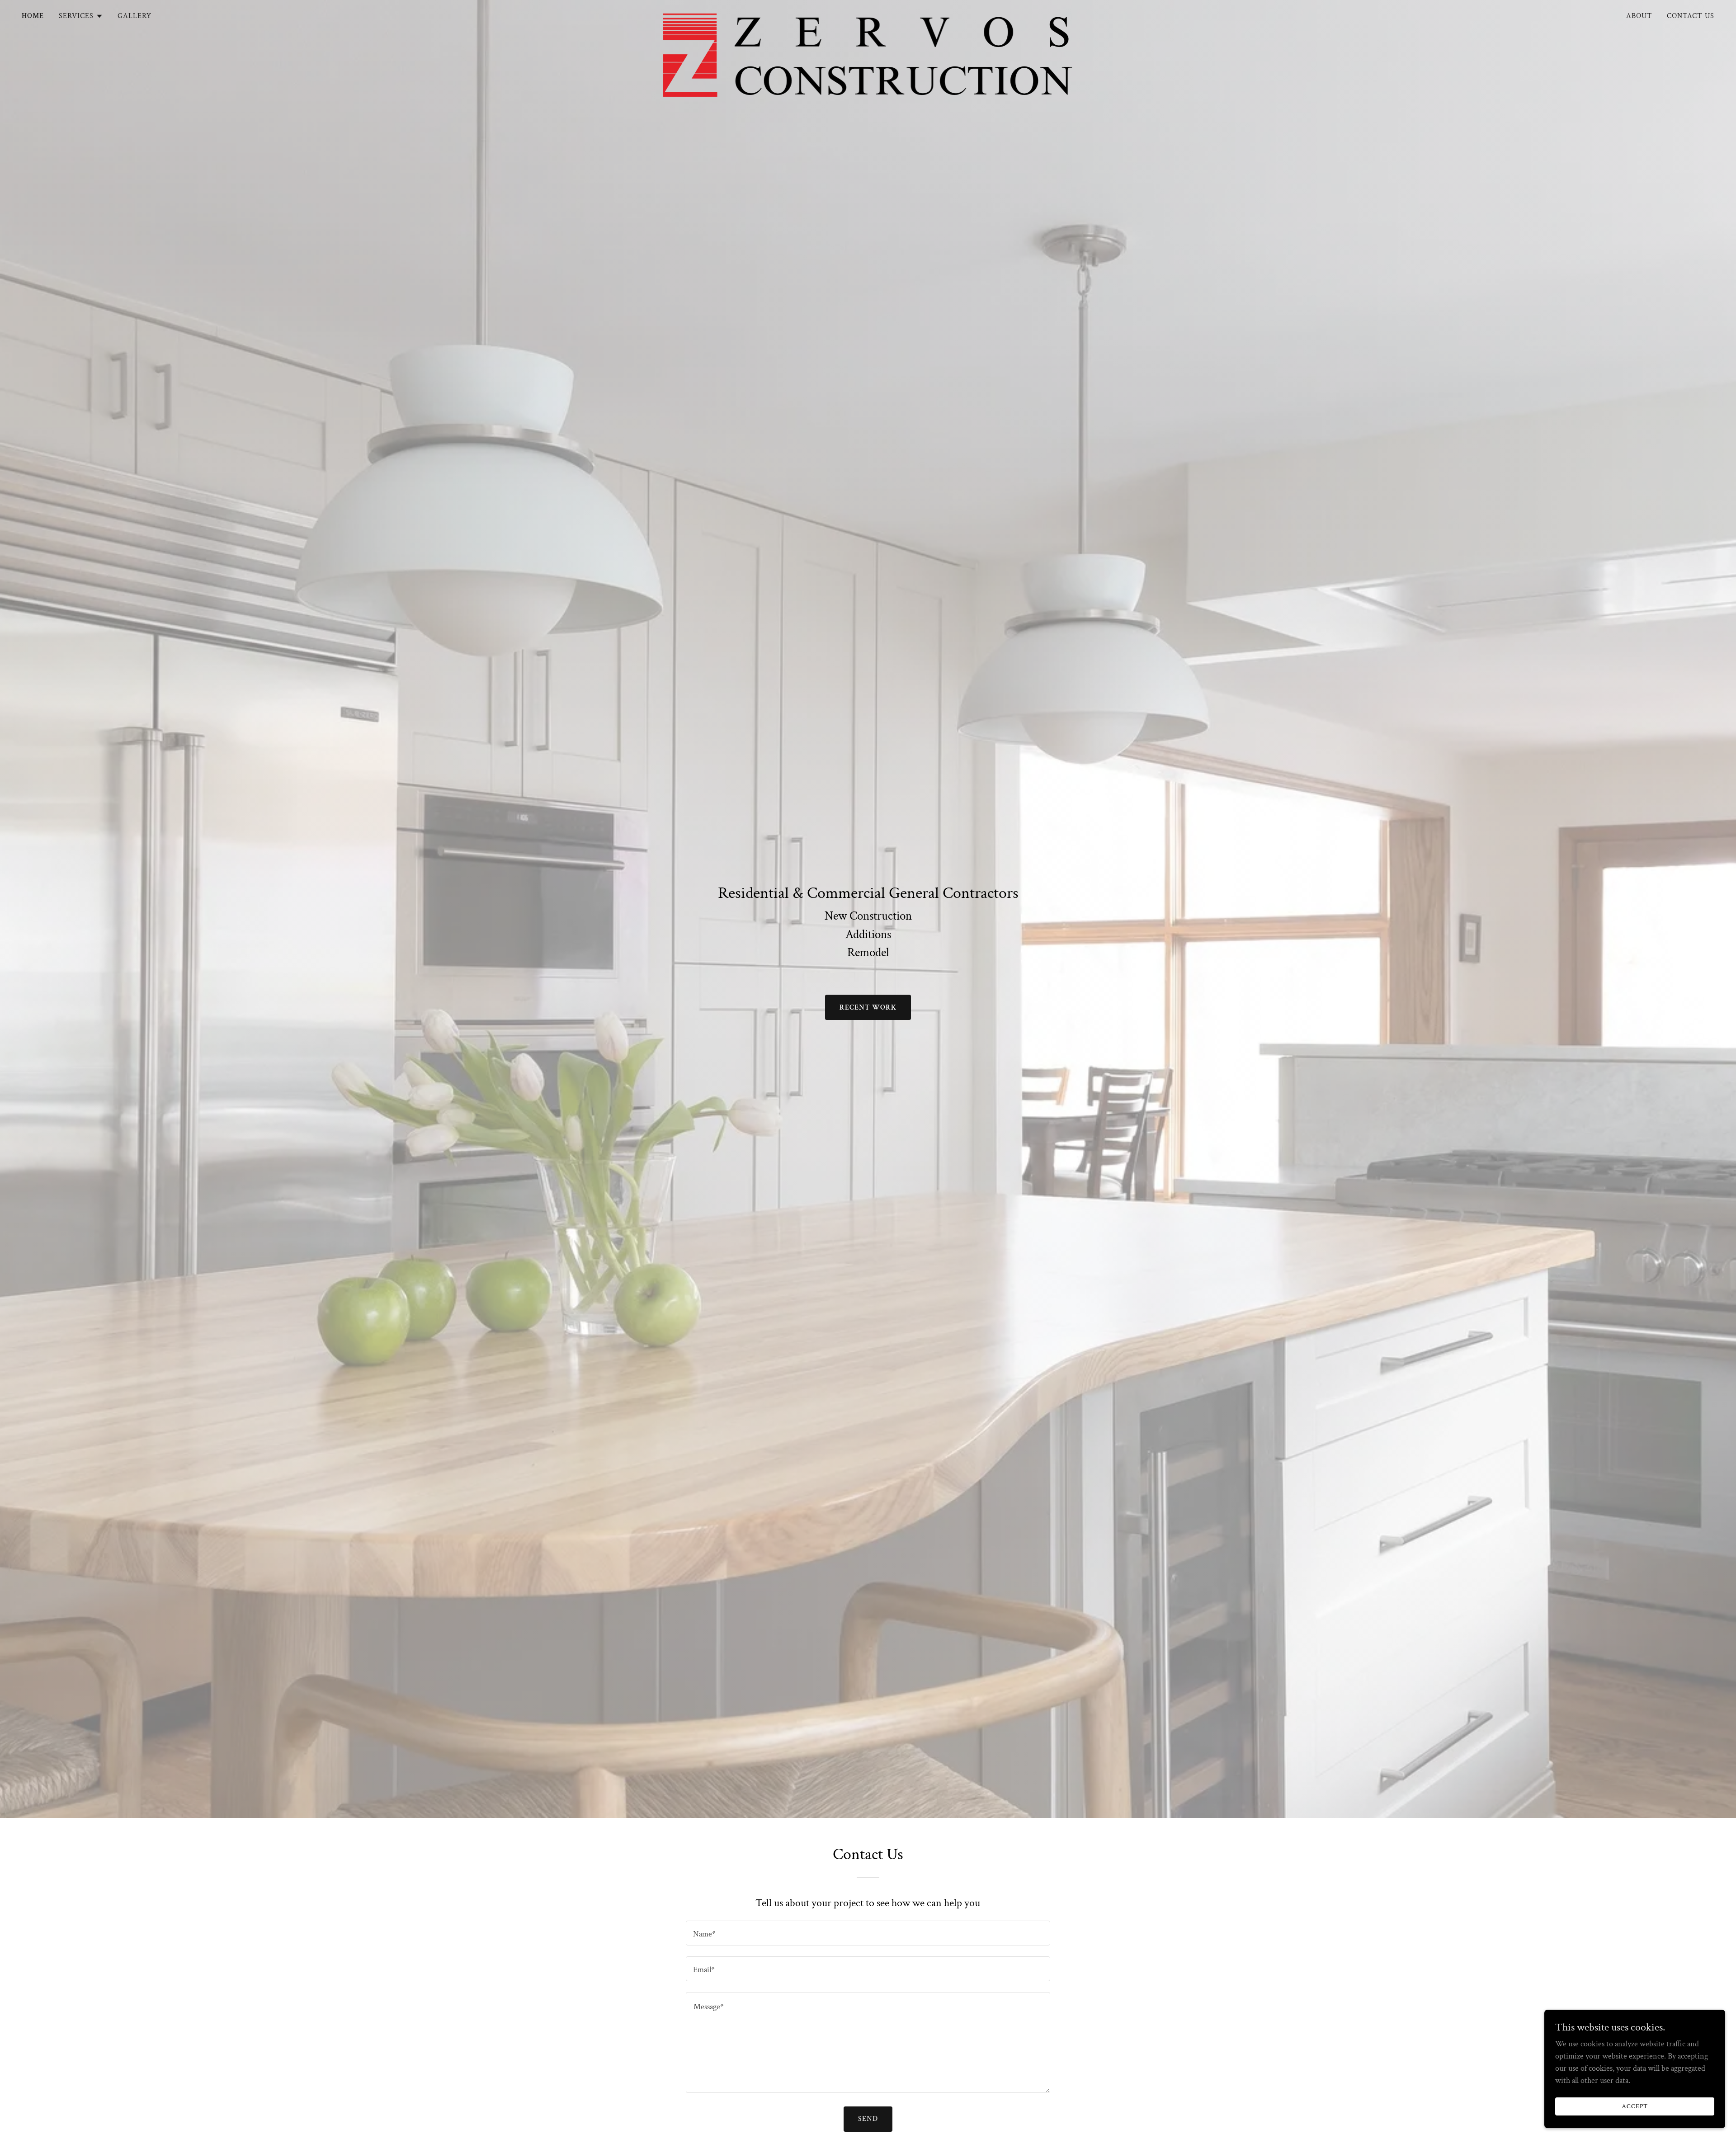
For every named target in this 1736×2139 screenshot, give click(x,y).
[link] (868, 14)
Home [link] (33, 16)
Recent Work (868, 1008)
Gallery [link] (135, 16)
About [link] (1639, 16)
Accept (1635, 2106)
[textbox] (868, 1933)
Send (868, 2119)
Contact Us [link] (1691, 16)
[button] (81, 16)
